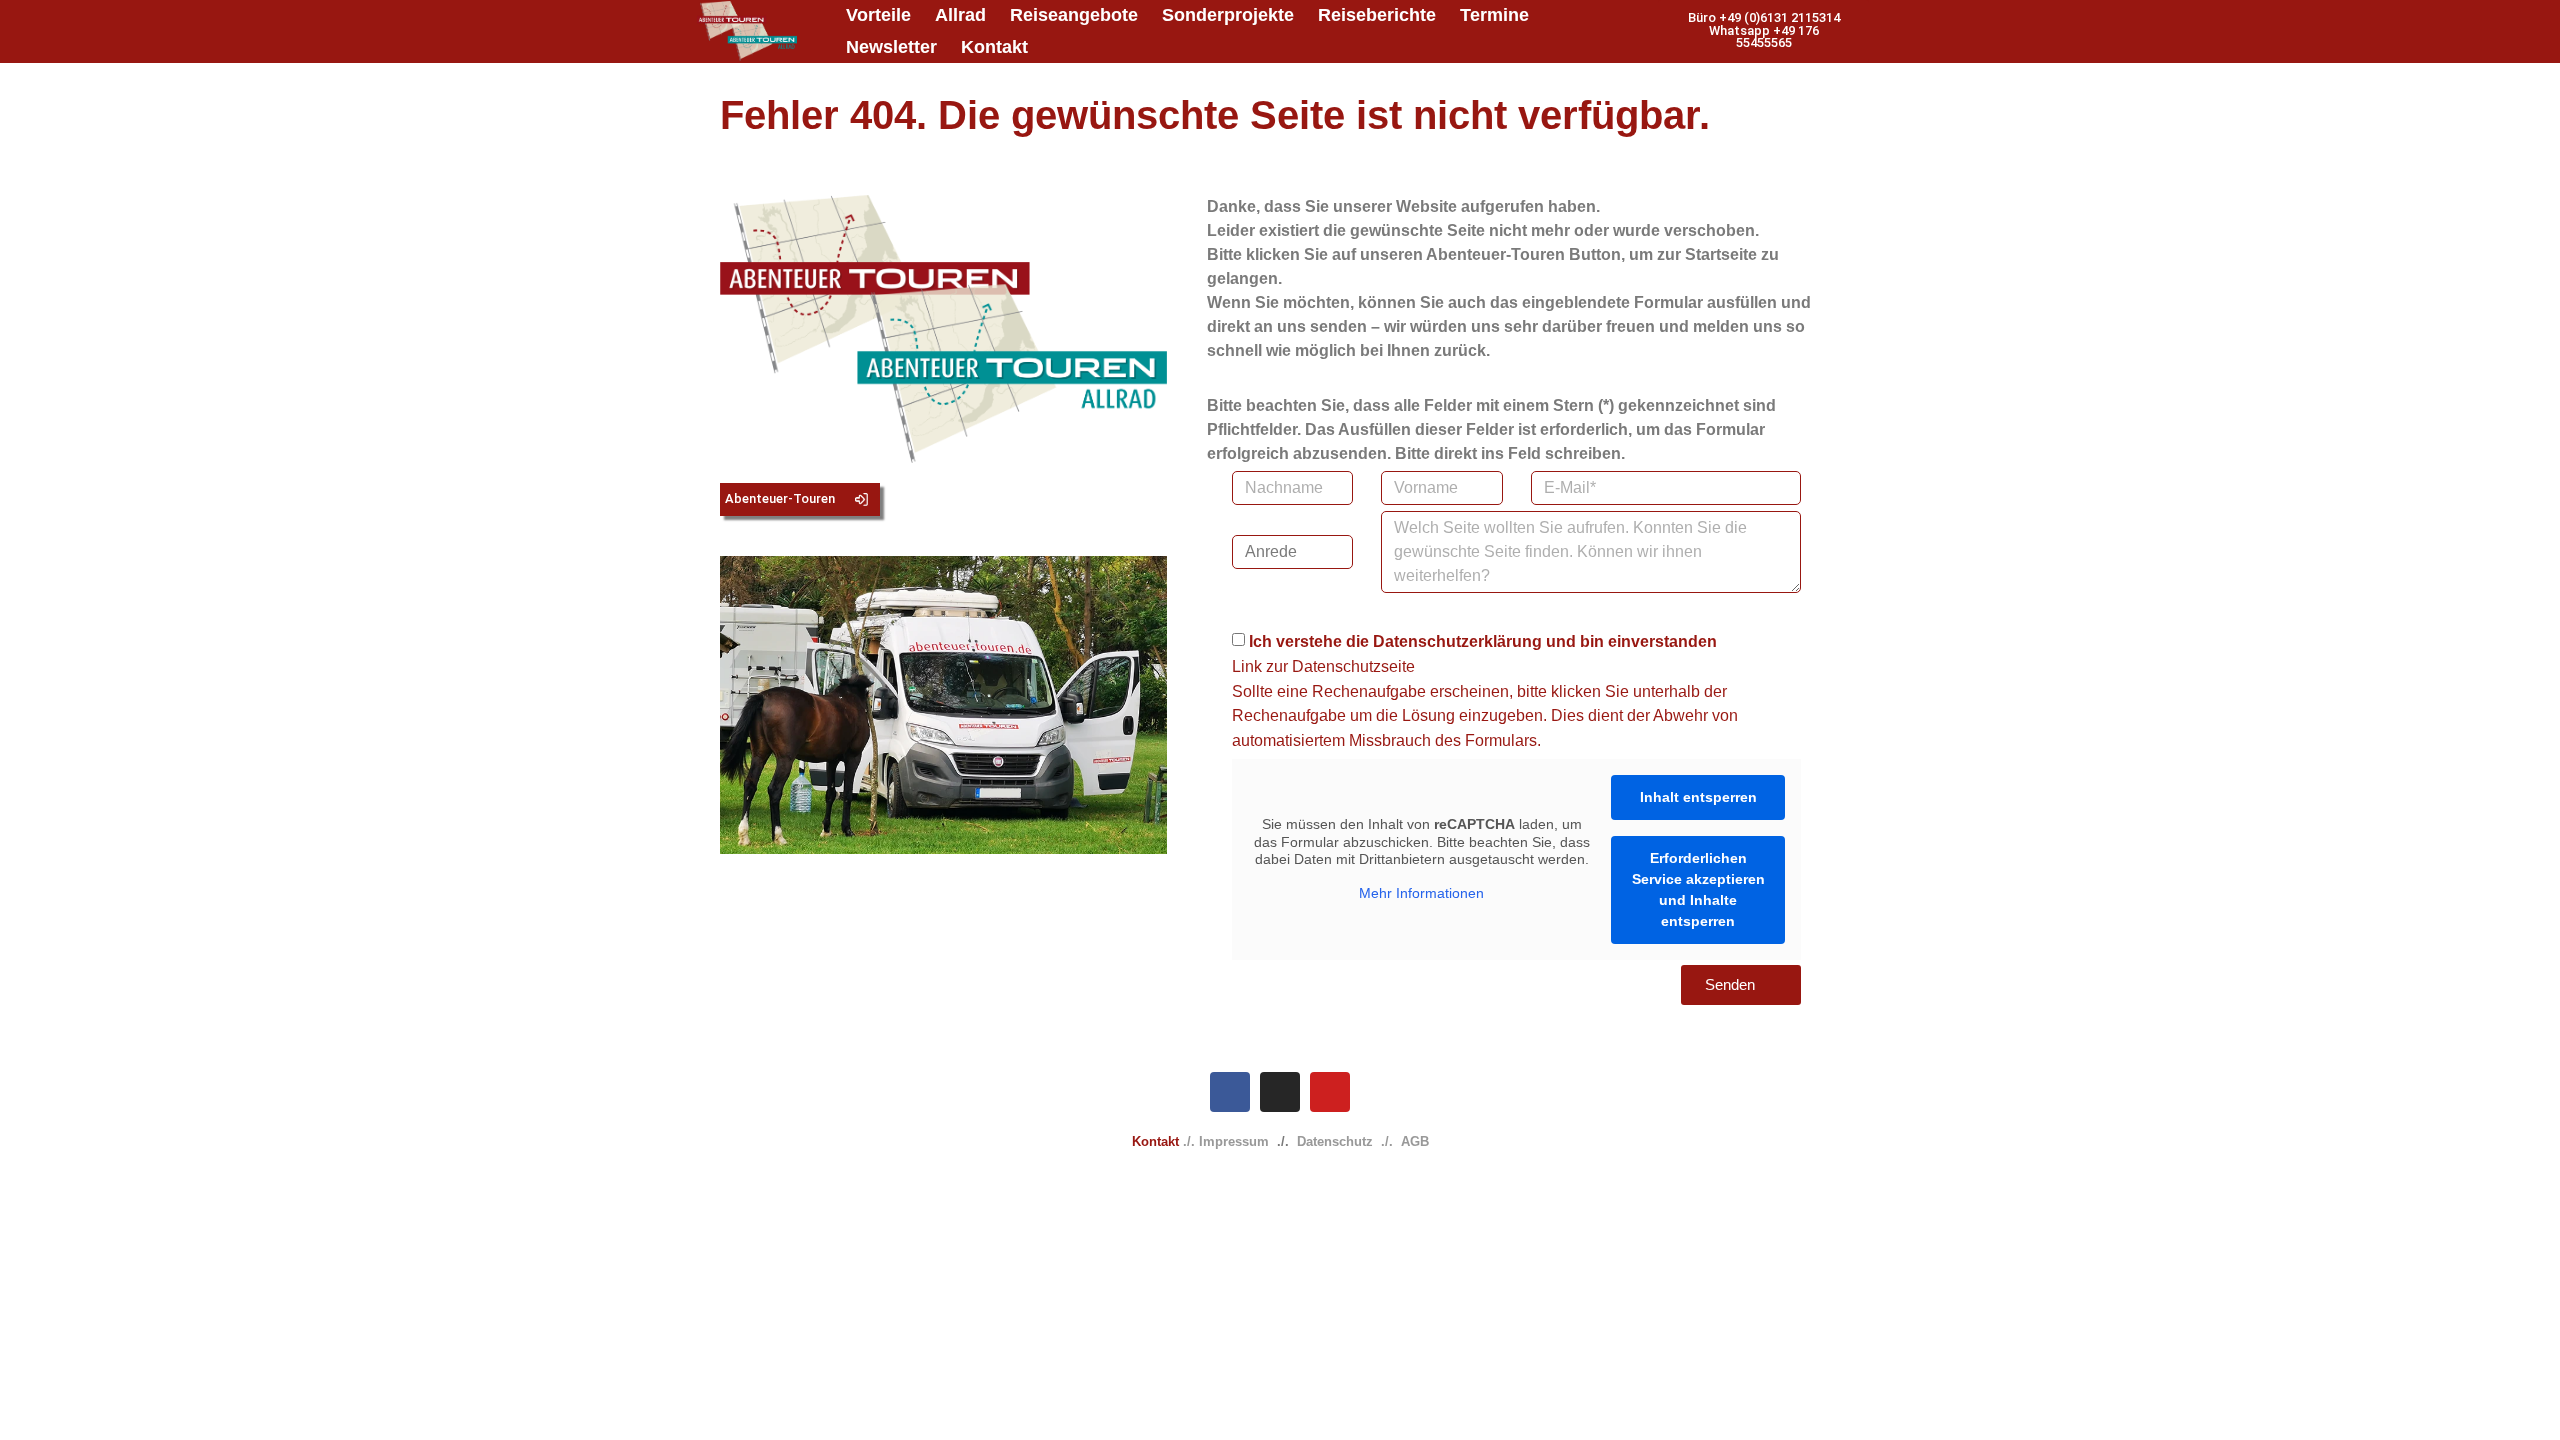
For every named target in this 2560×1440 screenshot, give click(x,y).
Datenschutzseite (1353, 666)
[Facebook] (1230, 1092)
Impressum (1234, 1141)
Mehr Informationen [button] (1421, 893)
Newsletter (891, 47)
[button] (1763, 31)
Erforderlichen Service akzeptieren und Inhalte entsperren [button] (1698, 889)
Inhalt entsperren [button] (1698, 797)
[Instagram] (1280, 1092)
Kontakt (994, 47)
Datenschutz (1335, 1141)
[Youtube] (1330, 1092)
